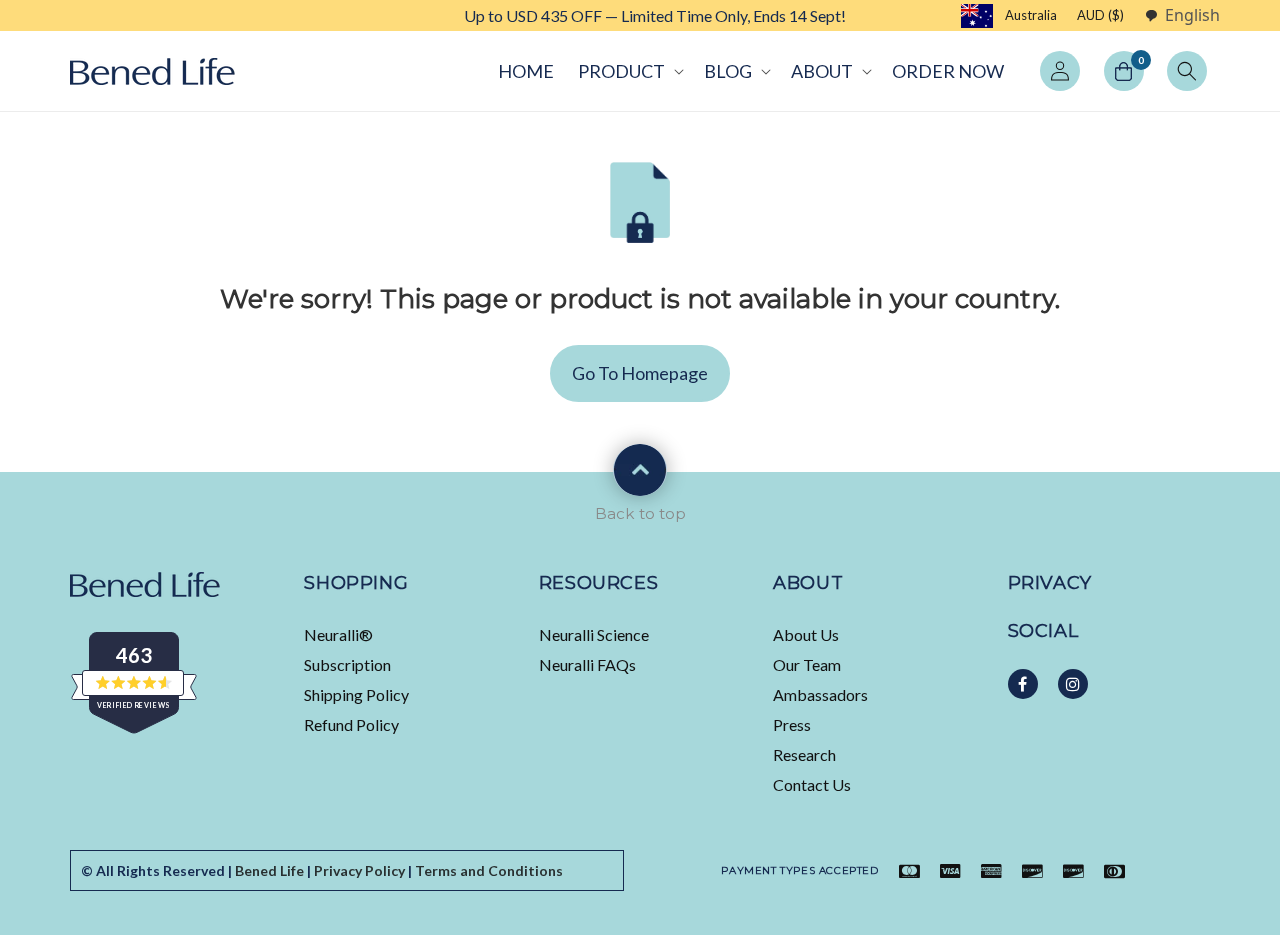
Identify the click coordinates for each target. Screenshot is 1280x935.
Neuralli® (338, 634)
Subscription (347, 664)
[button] (629, 71)
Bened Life (269, 870)
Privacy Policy (359, 870)
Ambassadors (820, 694)
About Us (806, 634)
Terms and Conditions (489, 870)
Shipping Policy (356, 694)
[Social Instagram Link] (1073, 684)
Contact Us (812, 784)
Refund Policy (351, 724)
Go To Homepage (640, 373)
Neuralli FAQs (587, 664)
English (1192, 15)
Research (804, 754)
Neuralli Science (594, 634)
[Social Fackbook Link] (1023, 684)
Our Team (807, 664)
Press (792, 724)
